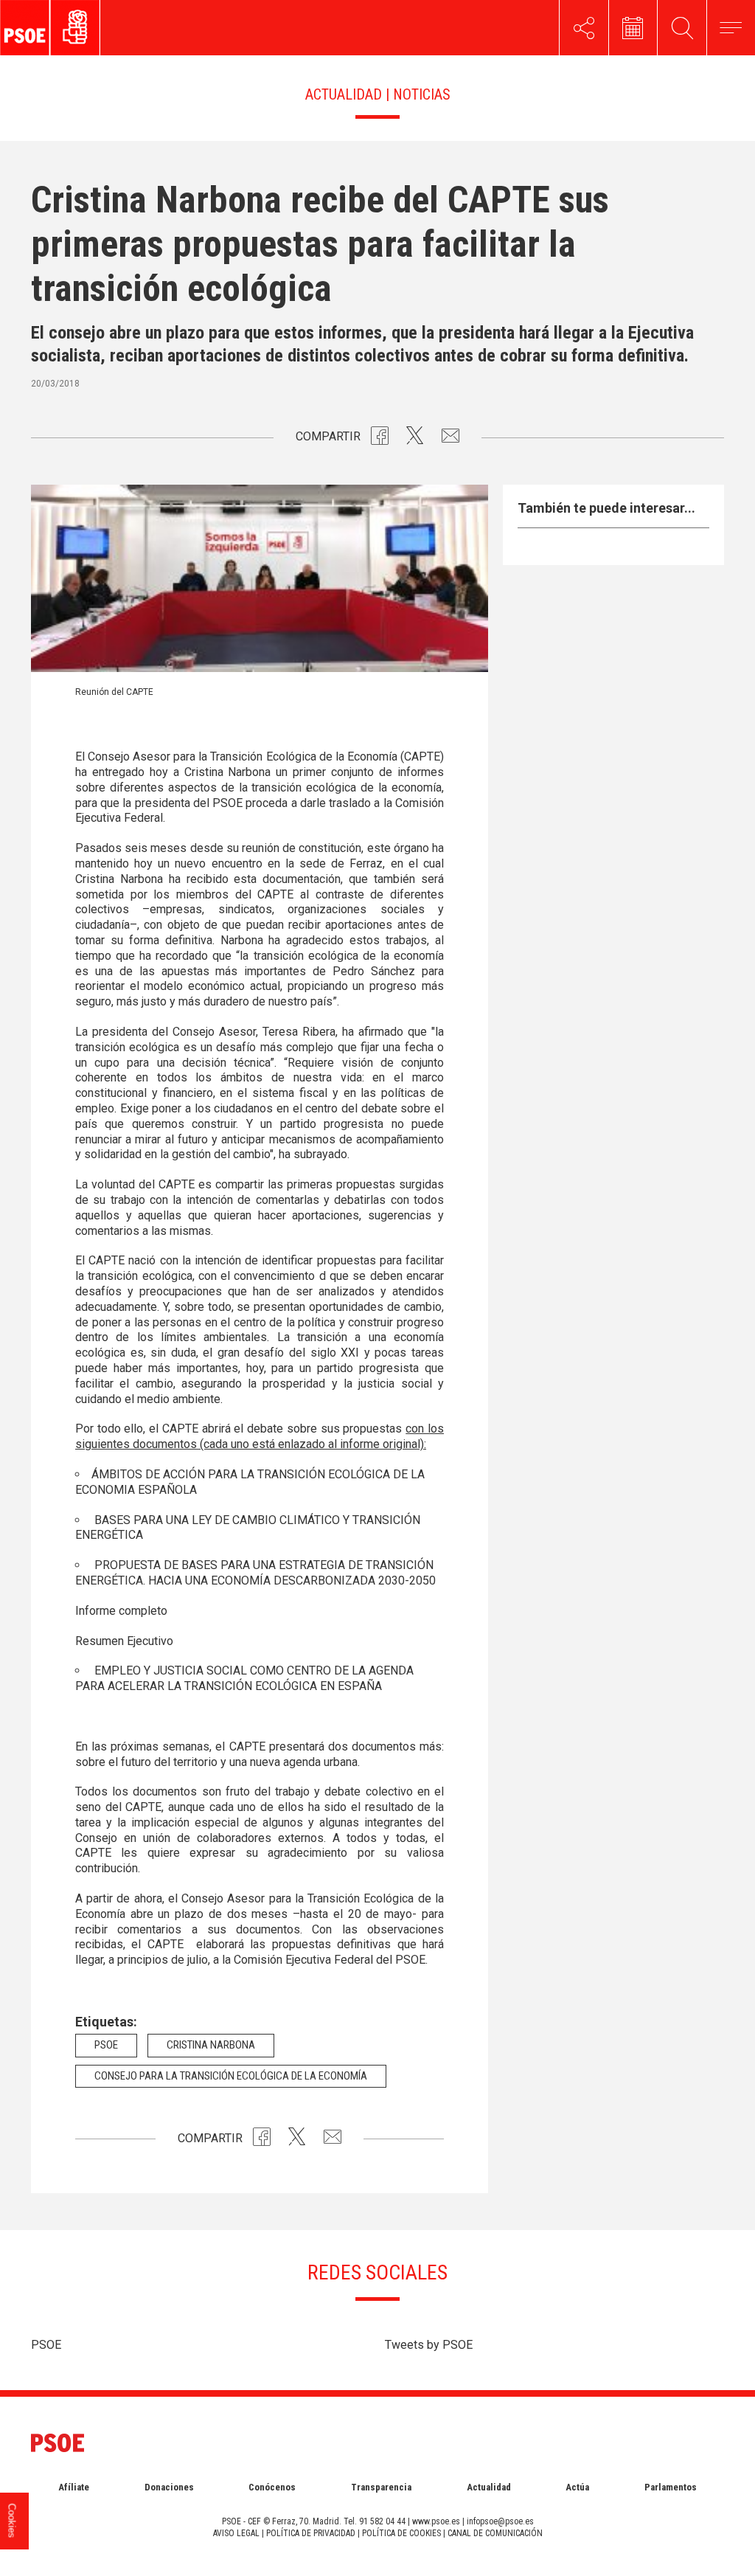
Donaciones (169, 2487)
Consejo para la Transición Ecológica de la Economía (231, 2076)
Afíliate (74, 2487)
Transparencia (381, 2487)
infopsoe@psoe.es (500, 2521)
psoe (106, 2045)
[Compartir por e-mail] (450, 439)
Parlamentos (671, 2487)
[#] (584, 28)
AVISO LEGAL (236, 2533)
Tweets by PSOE (429, 2345)
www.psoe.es (436, 2521)
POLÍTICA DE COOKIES (401, 2533)
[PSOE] (84, 28)
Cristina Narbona (211, 2045)
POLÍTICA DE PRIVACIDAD (311, 2533)
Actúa (577, 2487)
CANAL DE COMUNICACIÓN (495, 2533)
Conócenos (272, 2487)
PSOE (46, 2345)
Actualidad (489, 2487)
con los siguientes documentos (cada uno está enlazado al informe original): (260, 1436)
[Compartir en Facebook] (380, 439)
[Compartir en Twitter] (415, 439)
